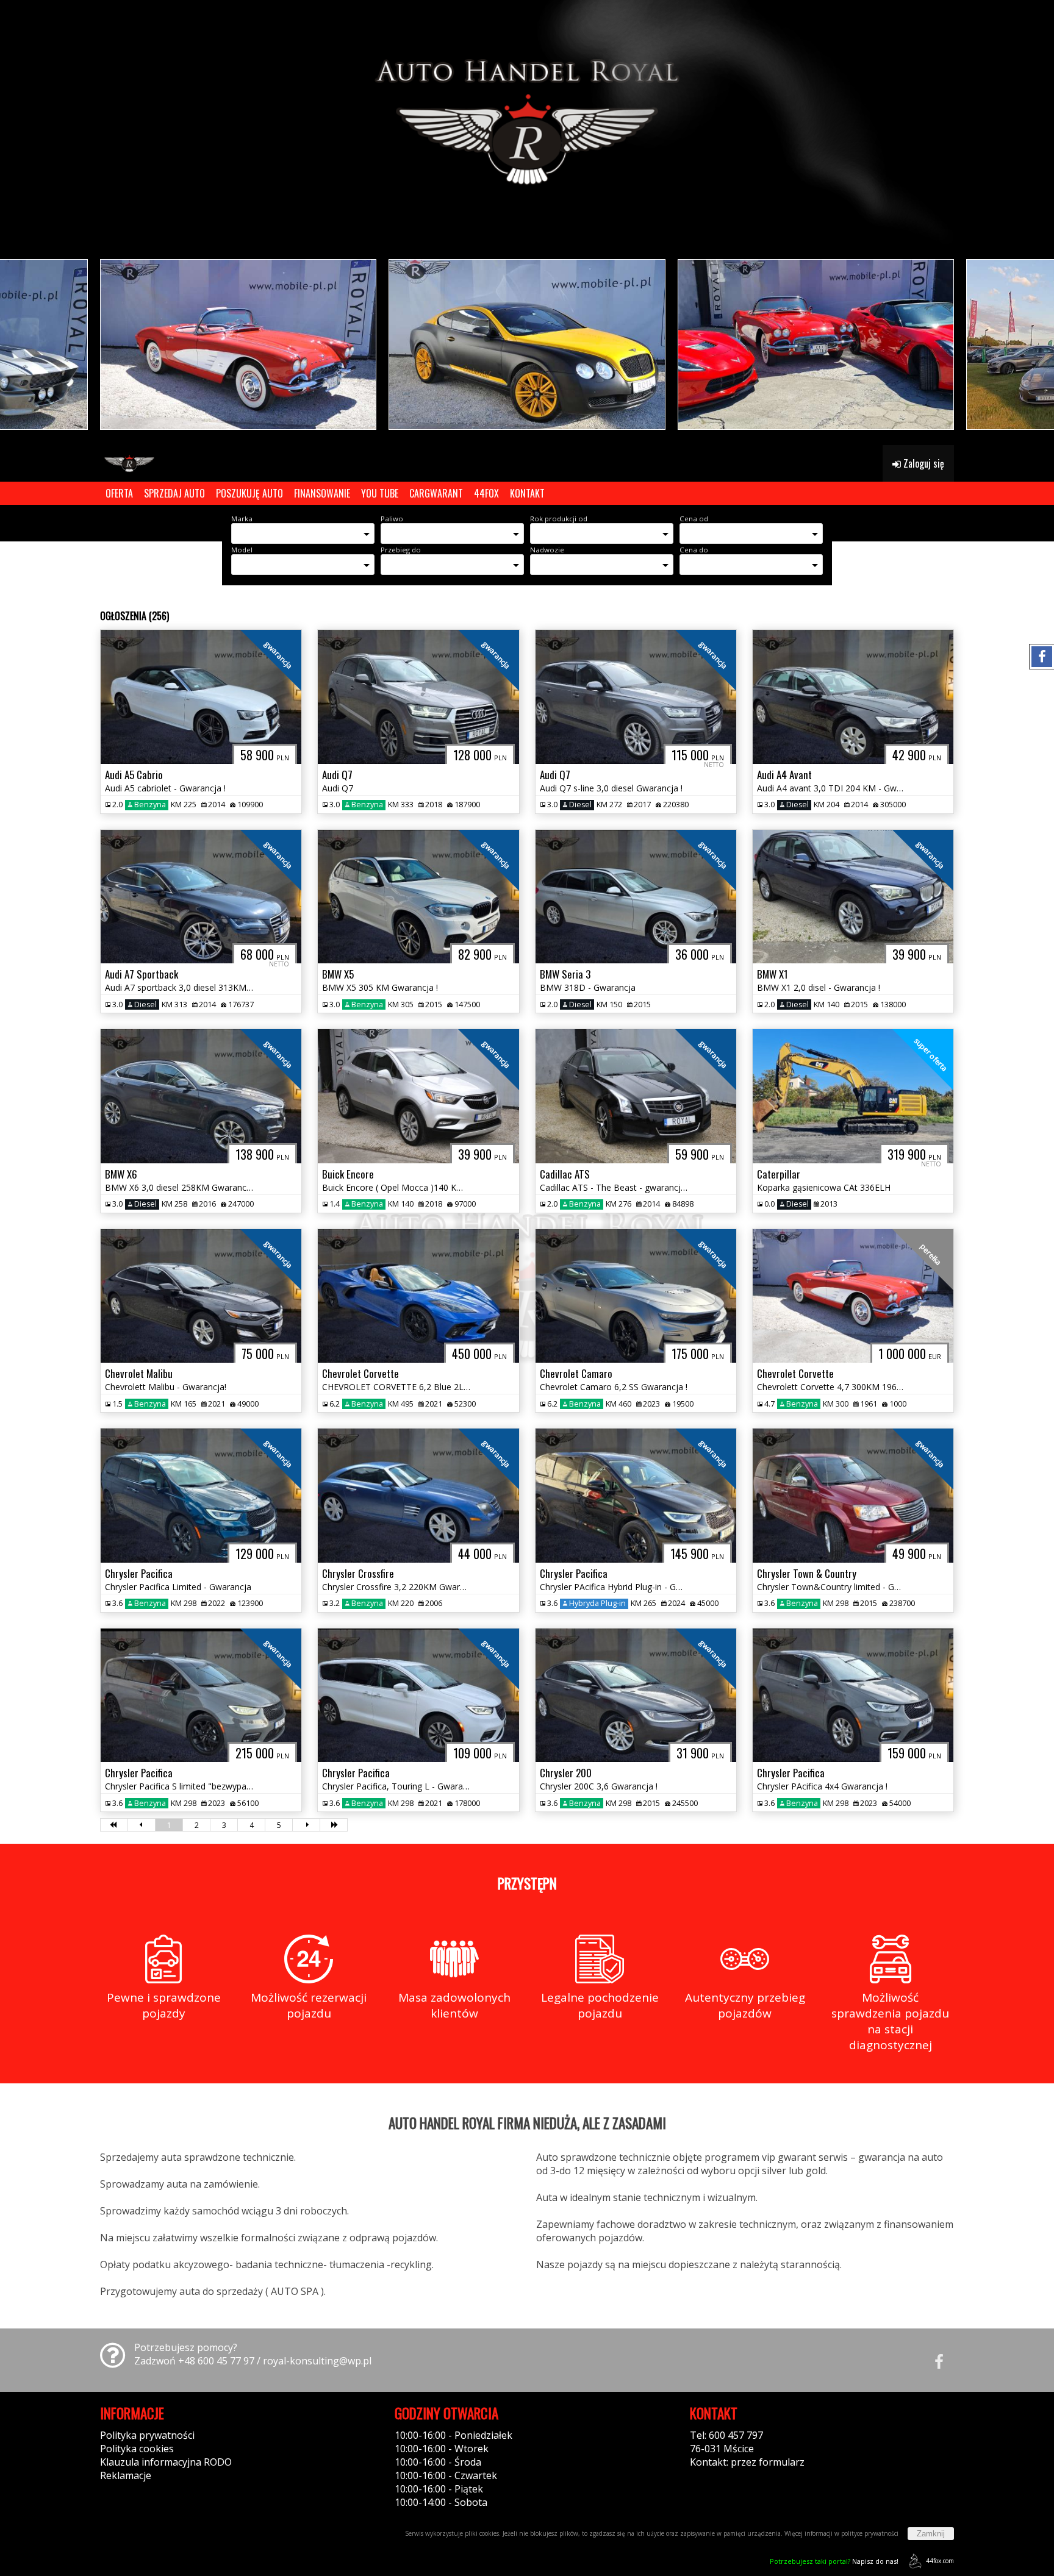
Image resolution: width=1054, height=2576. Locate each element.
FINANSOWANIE (322, 493)
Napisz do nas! (834, 2561)
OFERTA (119, 493)
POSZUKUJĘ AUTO (249, 493)
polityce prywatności (870, 2533)
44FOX (486, 493)
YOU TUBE (380, 493)
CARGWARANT (436, 493)
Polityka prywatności (147, 2435)
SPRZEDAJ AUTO (174, 493)
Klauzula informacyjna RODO (166, 2462)
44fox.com (940, 2561)
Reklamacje (126, 2475)
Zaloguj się (923, 463)
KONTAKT (527, 493)
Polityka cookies (137, 2449)
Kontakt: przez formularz (747, 2462)
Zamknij (931, 2534)
